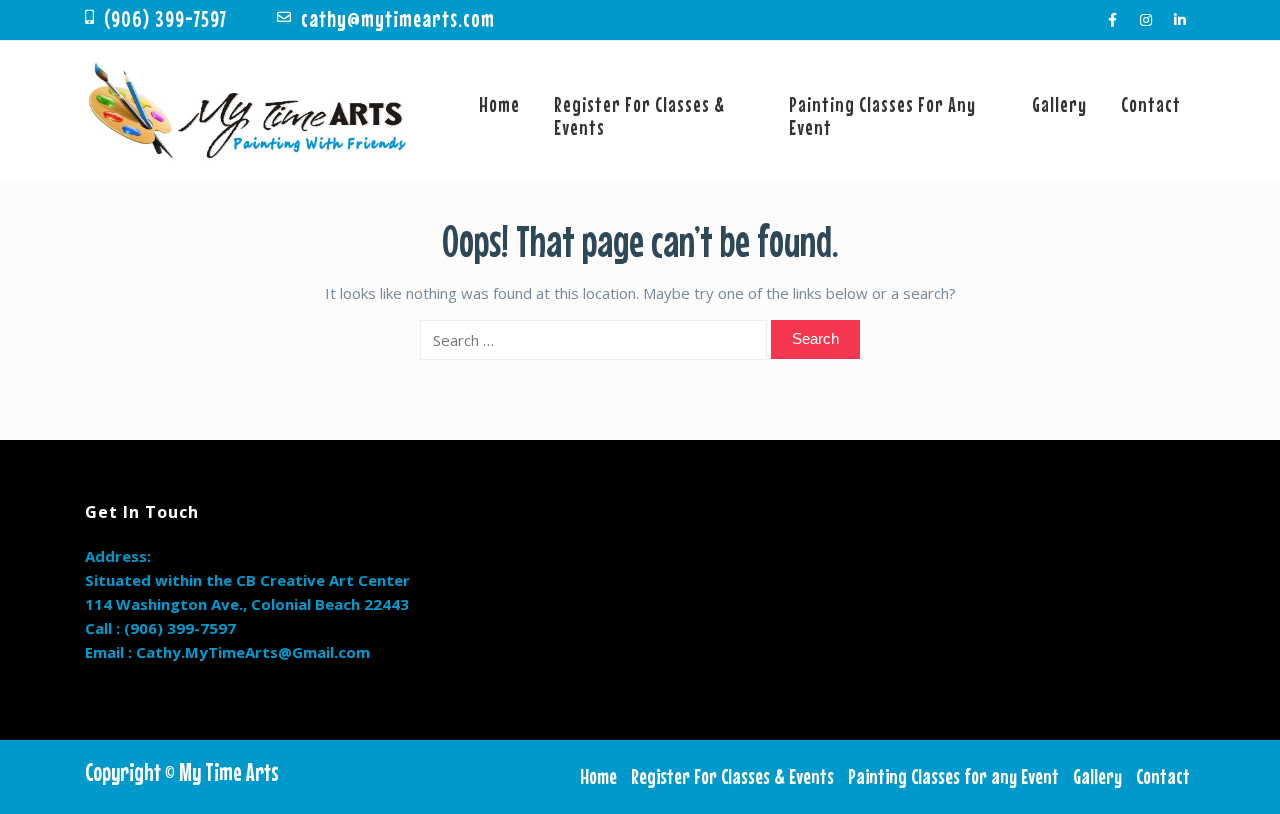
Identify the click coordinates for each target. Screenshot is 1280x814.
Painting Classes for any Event (882, 115)
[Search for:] (593, 340)
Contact (1151, 104)
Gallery (1059, 104)
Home (499, 104)
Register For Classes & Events (639, 115)
